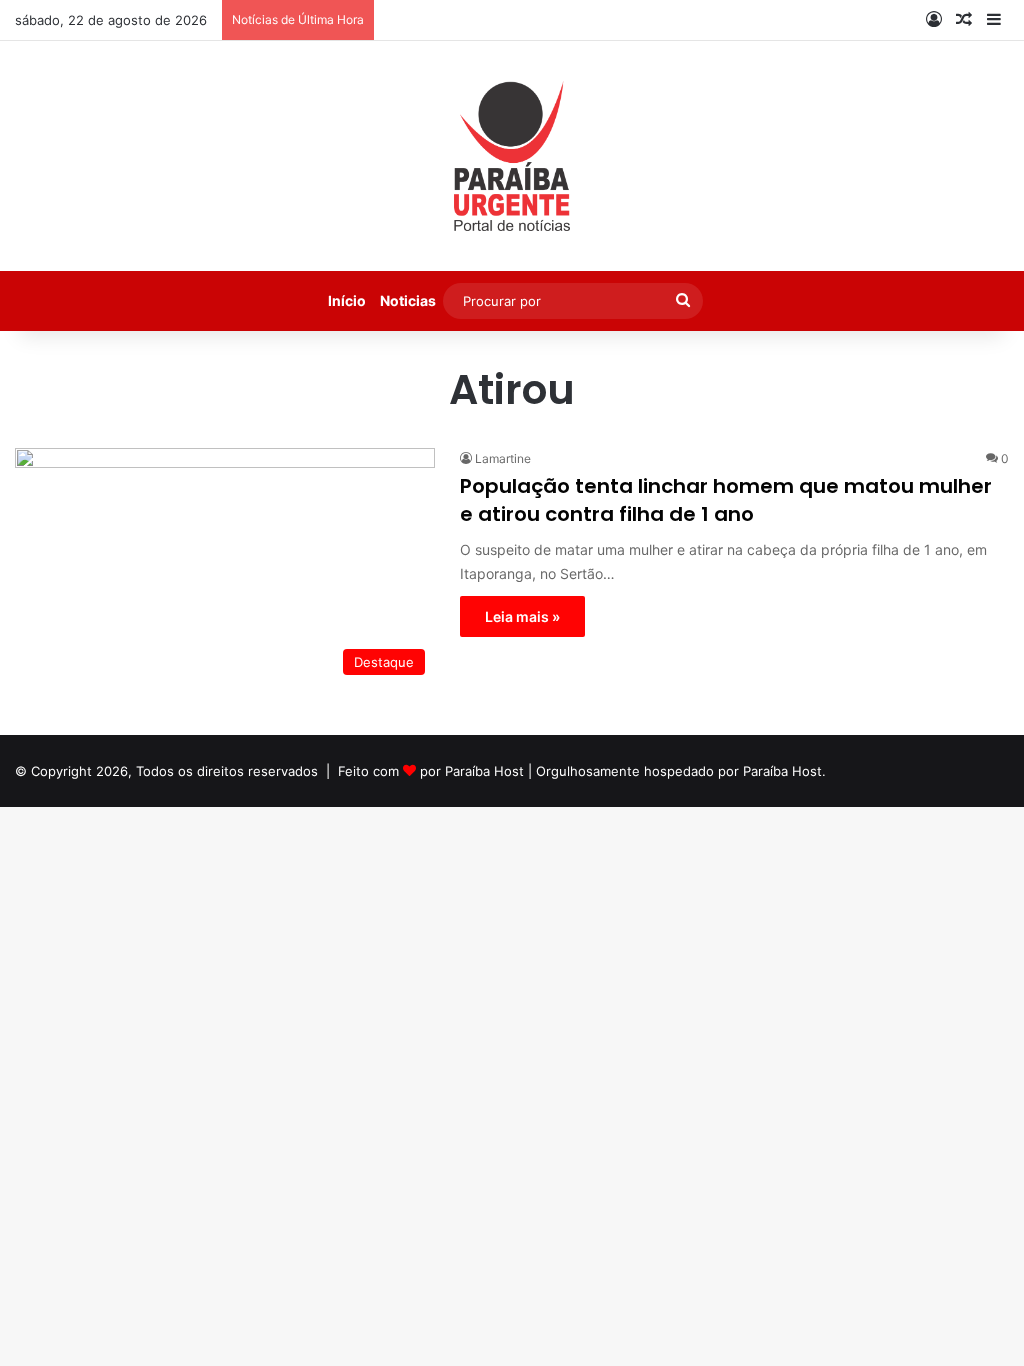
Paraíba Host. (784, 771)
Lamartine (503, 458)
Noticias (408, 300)
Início (347, 300)
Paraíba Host (484, 771)
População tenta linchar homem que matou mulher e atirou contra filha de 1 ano (726, 500)
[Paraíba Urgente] (512, 156)
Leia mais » (522, 616)
